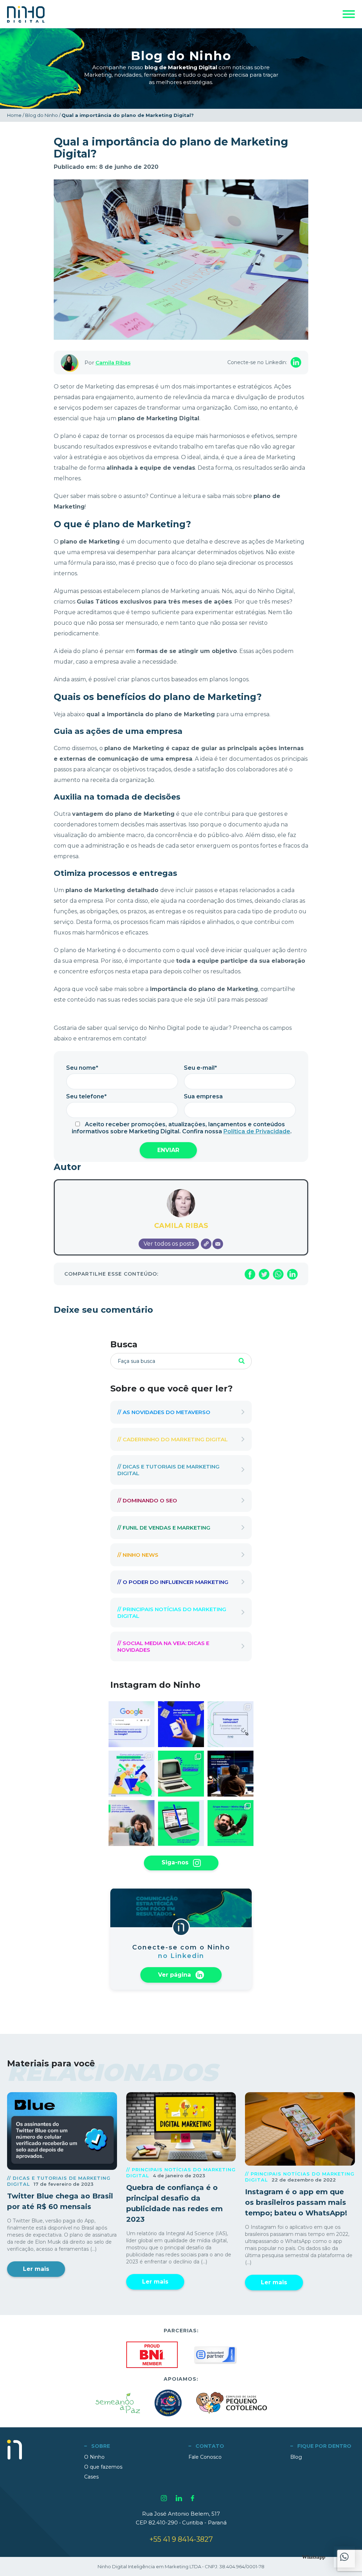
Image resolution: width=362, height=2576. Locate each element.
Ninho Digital (26, 14)
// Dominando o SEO (147, 1500)
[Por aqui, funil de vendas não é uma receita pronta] (132, 1774)
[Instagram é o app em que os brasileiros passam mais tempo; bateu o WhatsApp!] (300, 2129)
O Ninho (94, 2457)
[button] (344, 2557)
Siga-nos (176, 1862)
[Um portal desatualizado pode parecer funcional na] (181, 1774)
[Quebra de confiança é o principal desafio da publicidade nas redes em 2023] (181, 2127)
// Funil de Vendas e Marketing (164, 1528)
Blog (296, 2457)
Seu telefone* (86, 1096)
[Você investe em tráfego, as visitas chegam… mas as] (230, 1724)
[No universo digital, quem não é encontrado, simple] (132, 1724)
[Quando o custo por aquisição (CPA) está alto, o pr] (181, 1724)
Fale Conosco (205, 2457)
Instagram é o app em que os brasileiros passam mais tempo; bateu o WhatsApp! (296, 2202)
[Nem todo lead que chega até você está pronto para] (132, 1823)
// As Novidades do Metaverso (164, 1412)
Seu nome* (82, 1068)
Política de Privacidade (257, 1131)
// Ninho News (138, 1555)
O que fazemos (103, 2467)
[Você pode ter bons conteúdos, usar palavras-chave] (230, 1774)
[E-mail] (218, 1244)
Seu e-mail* (200, 1068)
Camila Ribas (113, 363)
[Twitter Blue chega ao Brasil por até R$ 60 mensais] (62, 2131)
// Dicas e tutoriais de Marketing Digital (168, 1470)
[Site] (206, 1244)
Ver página (175, 1974)
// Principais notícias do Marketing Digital (172, 1613)
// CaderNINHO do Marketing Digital (173, 1439)
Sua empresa (203, 1096)
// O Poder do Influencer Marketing (173, 1582)
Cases (91, 2477)
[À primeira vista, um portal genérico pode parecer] (181, 1823)
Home (14, 115)
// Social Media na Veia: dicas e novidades (163, 1646)
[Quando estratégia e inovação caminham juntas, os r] (230, 1823)
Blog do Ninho (42, 115)
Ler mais (36, 2269)
